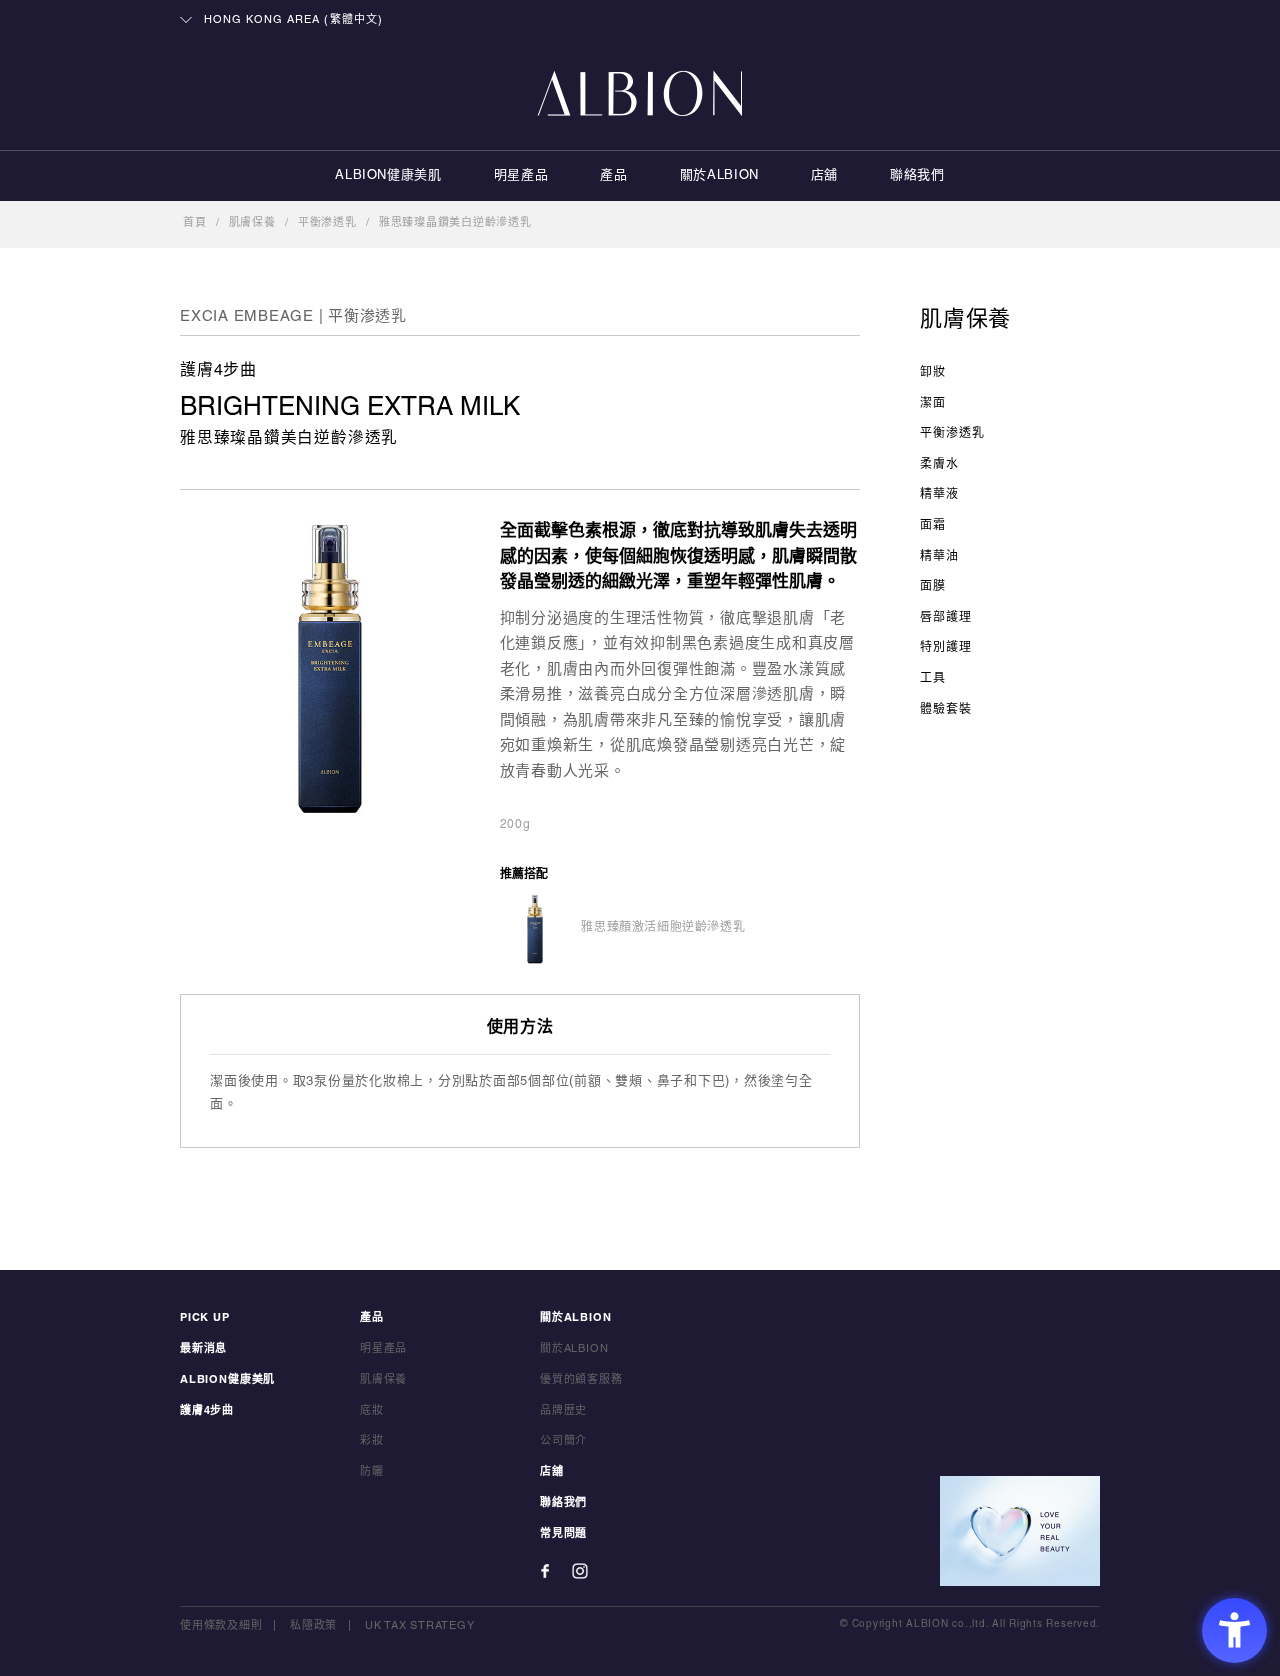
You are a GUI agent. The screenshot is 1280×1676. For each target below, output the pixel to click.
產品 (613, 176)
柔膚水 (939, 464)
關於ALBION (719, 176)
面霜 (933, 525)
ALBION (640, 95)
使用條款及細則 (221, 1626)
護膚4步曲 (207, 1411)
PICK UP (205, 1318)
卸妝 (933, 372)
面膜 (933, 586)
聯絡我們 (917, 176)
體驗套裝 (946, 709)
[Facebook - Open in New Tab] (545, 1571)
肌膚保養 (252, 223)
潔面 (933, 403)
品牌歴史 (563, 1411)
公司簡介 (563, 1441)
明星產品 (521, 176)
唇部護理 (946, 617)
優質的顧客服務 (581, 1380)
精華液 (939, 494)
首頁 (195, 223)
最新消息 (203, 1349)
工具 (933, 678)
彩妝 (372, 1441)
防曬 (372, 1472)
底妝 (372, 1411)
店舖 (824, 176)
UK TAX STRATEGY (419, 1626)
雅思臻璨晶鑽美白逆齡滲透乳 (455, 223)
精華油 (939, 556)
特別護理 (946, 647)
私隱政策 (313, 1626)
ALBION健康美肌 (388, 176)
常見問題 (563, 1534)
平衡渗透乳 (327, 223)
